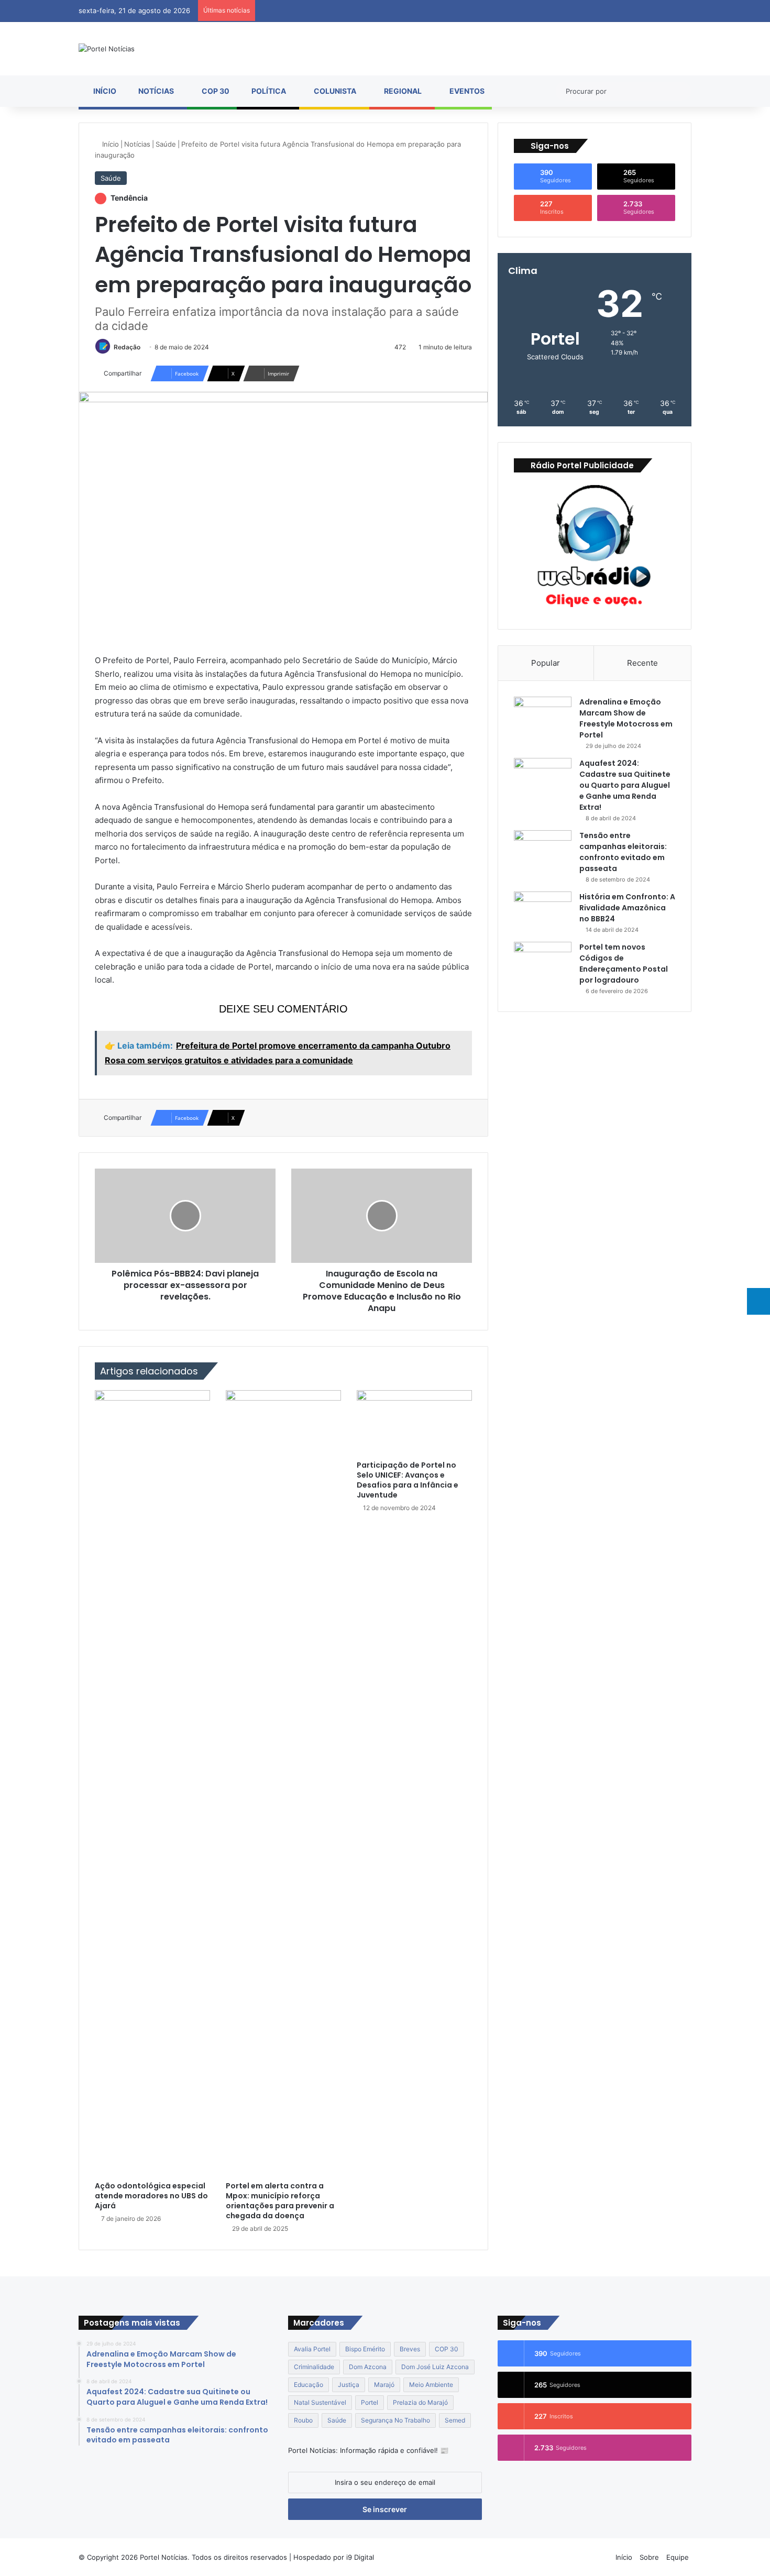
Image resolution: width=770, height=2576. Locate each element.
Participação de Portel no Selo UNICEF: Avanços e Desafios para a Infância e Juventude (408, 1480)
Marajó (384, 2385)
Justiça (349, 2385)
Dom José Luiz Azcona (435, 2367)
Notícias (155, 91)
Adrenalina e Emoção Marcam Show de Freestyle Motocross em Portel (626, 718)
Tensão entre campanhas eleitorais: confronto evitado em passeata (623, 852)
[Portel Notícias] (107, 49)
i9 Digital (359, 2557)
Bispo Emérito (365, 2349)
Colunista (334, 91)
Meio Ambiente (431, 2385)
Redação (127, 347)
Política (268, 91)
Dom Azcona (368, 2367)
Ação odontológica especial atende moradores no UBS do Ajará (151, 2196)
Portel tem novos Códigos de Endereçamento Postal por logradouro (624, 964)
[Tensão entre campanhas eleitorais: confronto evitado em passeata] (543, 850)
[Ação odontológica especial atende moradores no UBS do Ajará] (152, 1783)
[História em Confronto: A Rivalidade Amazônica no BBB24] (543, 911)
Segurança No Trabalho (395, 2420)
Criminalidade (314, 2367)
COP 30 (215, 91)
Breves (410, 2349)
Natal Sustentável (320, 2402)
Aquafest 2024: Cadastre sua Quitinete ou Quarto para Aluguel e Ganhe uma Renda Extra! (625, 785)
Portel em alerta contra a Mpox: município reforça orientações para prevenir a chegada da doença (280, 2201)
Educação (309, 2385)
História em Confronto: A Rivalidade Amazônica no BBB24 (627, 908)
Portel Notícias (164, 2557)
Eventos (466, 91)
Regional (402, 91)
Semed (455, 2420)
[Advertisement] (595, 1093)
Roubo (303, 2420)
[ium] (758, 1301)
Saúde (166, 144)
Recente (642, 663)
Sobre (649, 2557)
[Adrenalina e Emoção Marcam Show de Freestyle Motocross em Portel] (543, 716)
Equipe (678, 2557)
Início (104, 91)
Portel (370, 2402)
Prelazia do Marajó (420, 2402)
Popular (546, 663)
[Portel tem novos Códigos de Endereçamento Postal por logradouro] (543, 961)
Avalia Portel (312, 2349)
